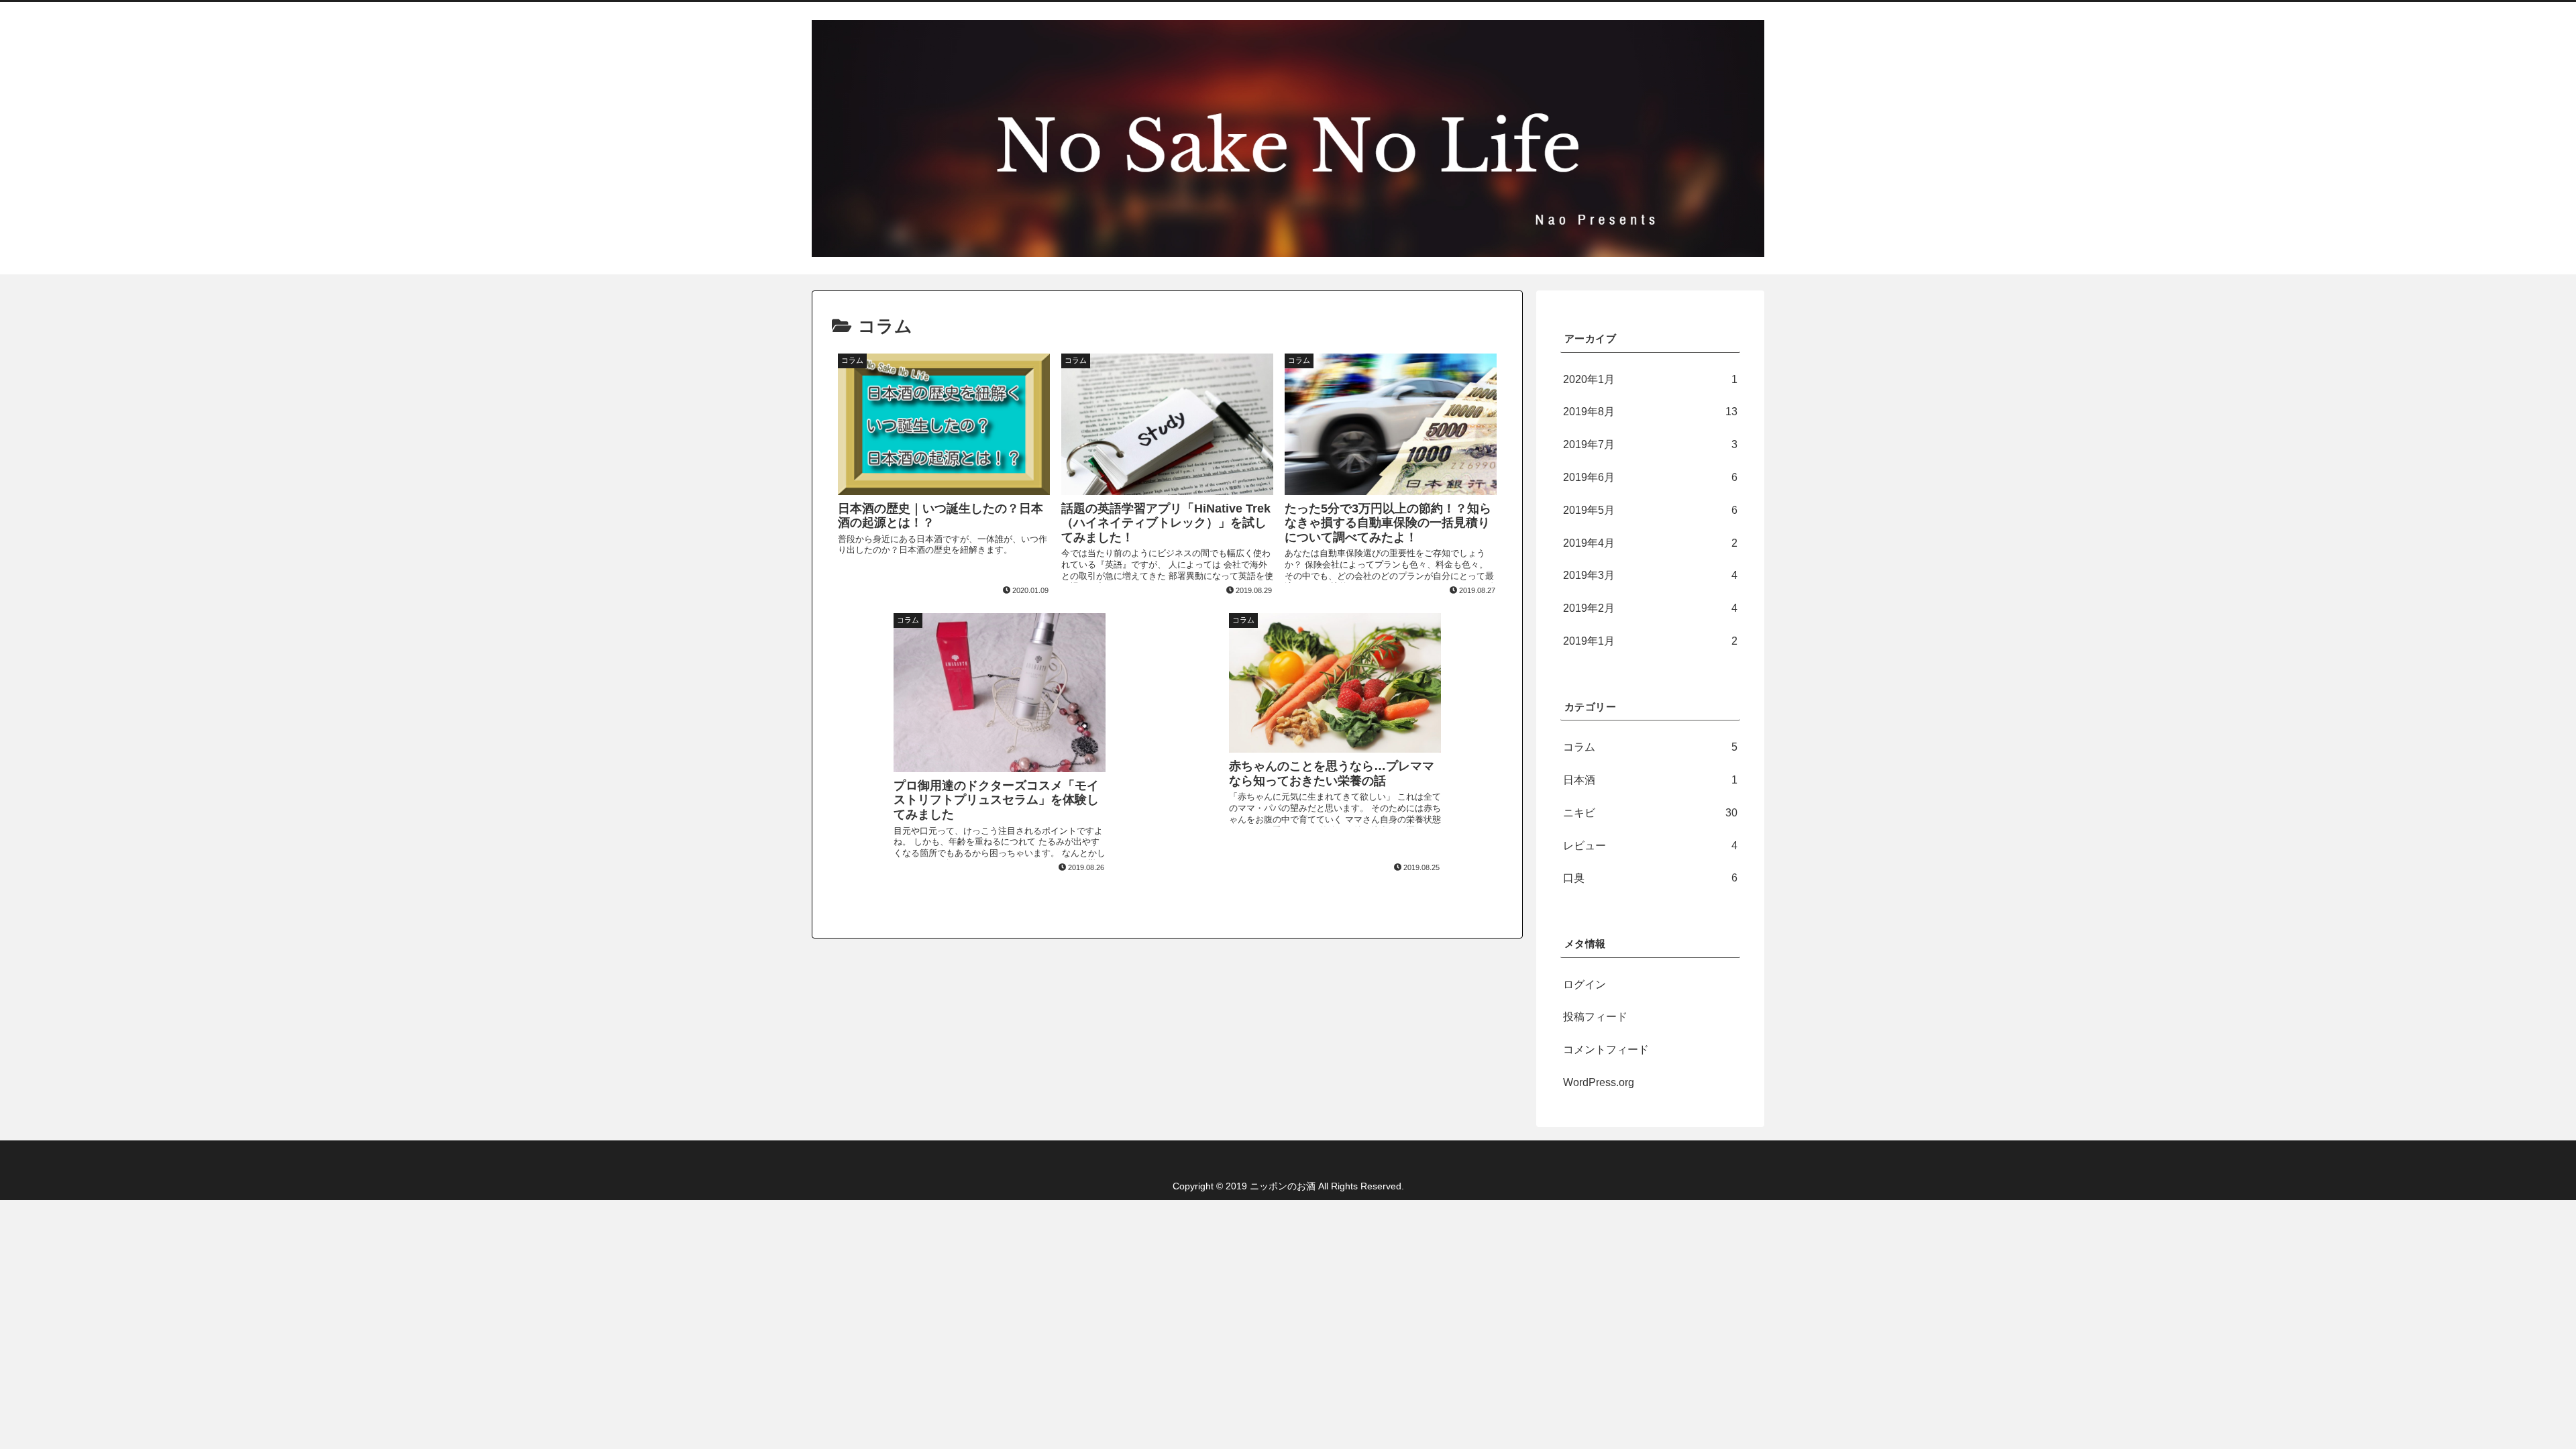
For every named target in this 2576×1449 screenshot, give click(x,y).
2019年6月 (1650, 477)
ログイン (1585, 984)
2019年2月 (1650, 608)
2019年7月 (1650, 444)
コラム (1650, 747)
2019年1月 (1650, 641)
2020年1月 (1650, 379)
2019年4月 (1650, 543)
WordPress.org (1599, 1082)
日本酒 (1650, 780)
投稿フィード (1595, 1017)
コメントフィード (1606, 1050)
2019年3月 (1650, 575)
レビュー (1650, 846)
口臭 (1650, 878)
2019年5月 (1650, 510)
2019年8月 (1650, 412)
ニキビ (1650, 813)
